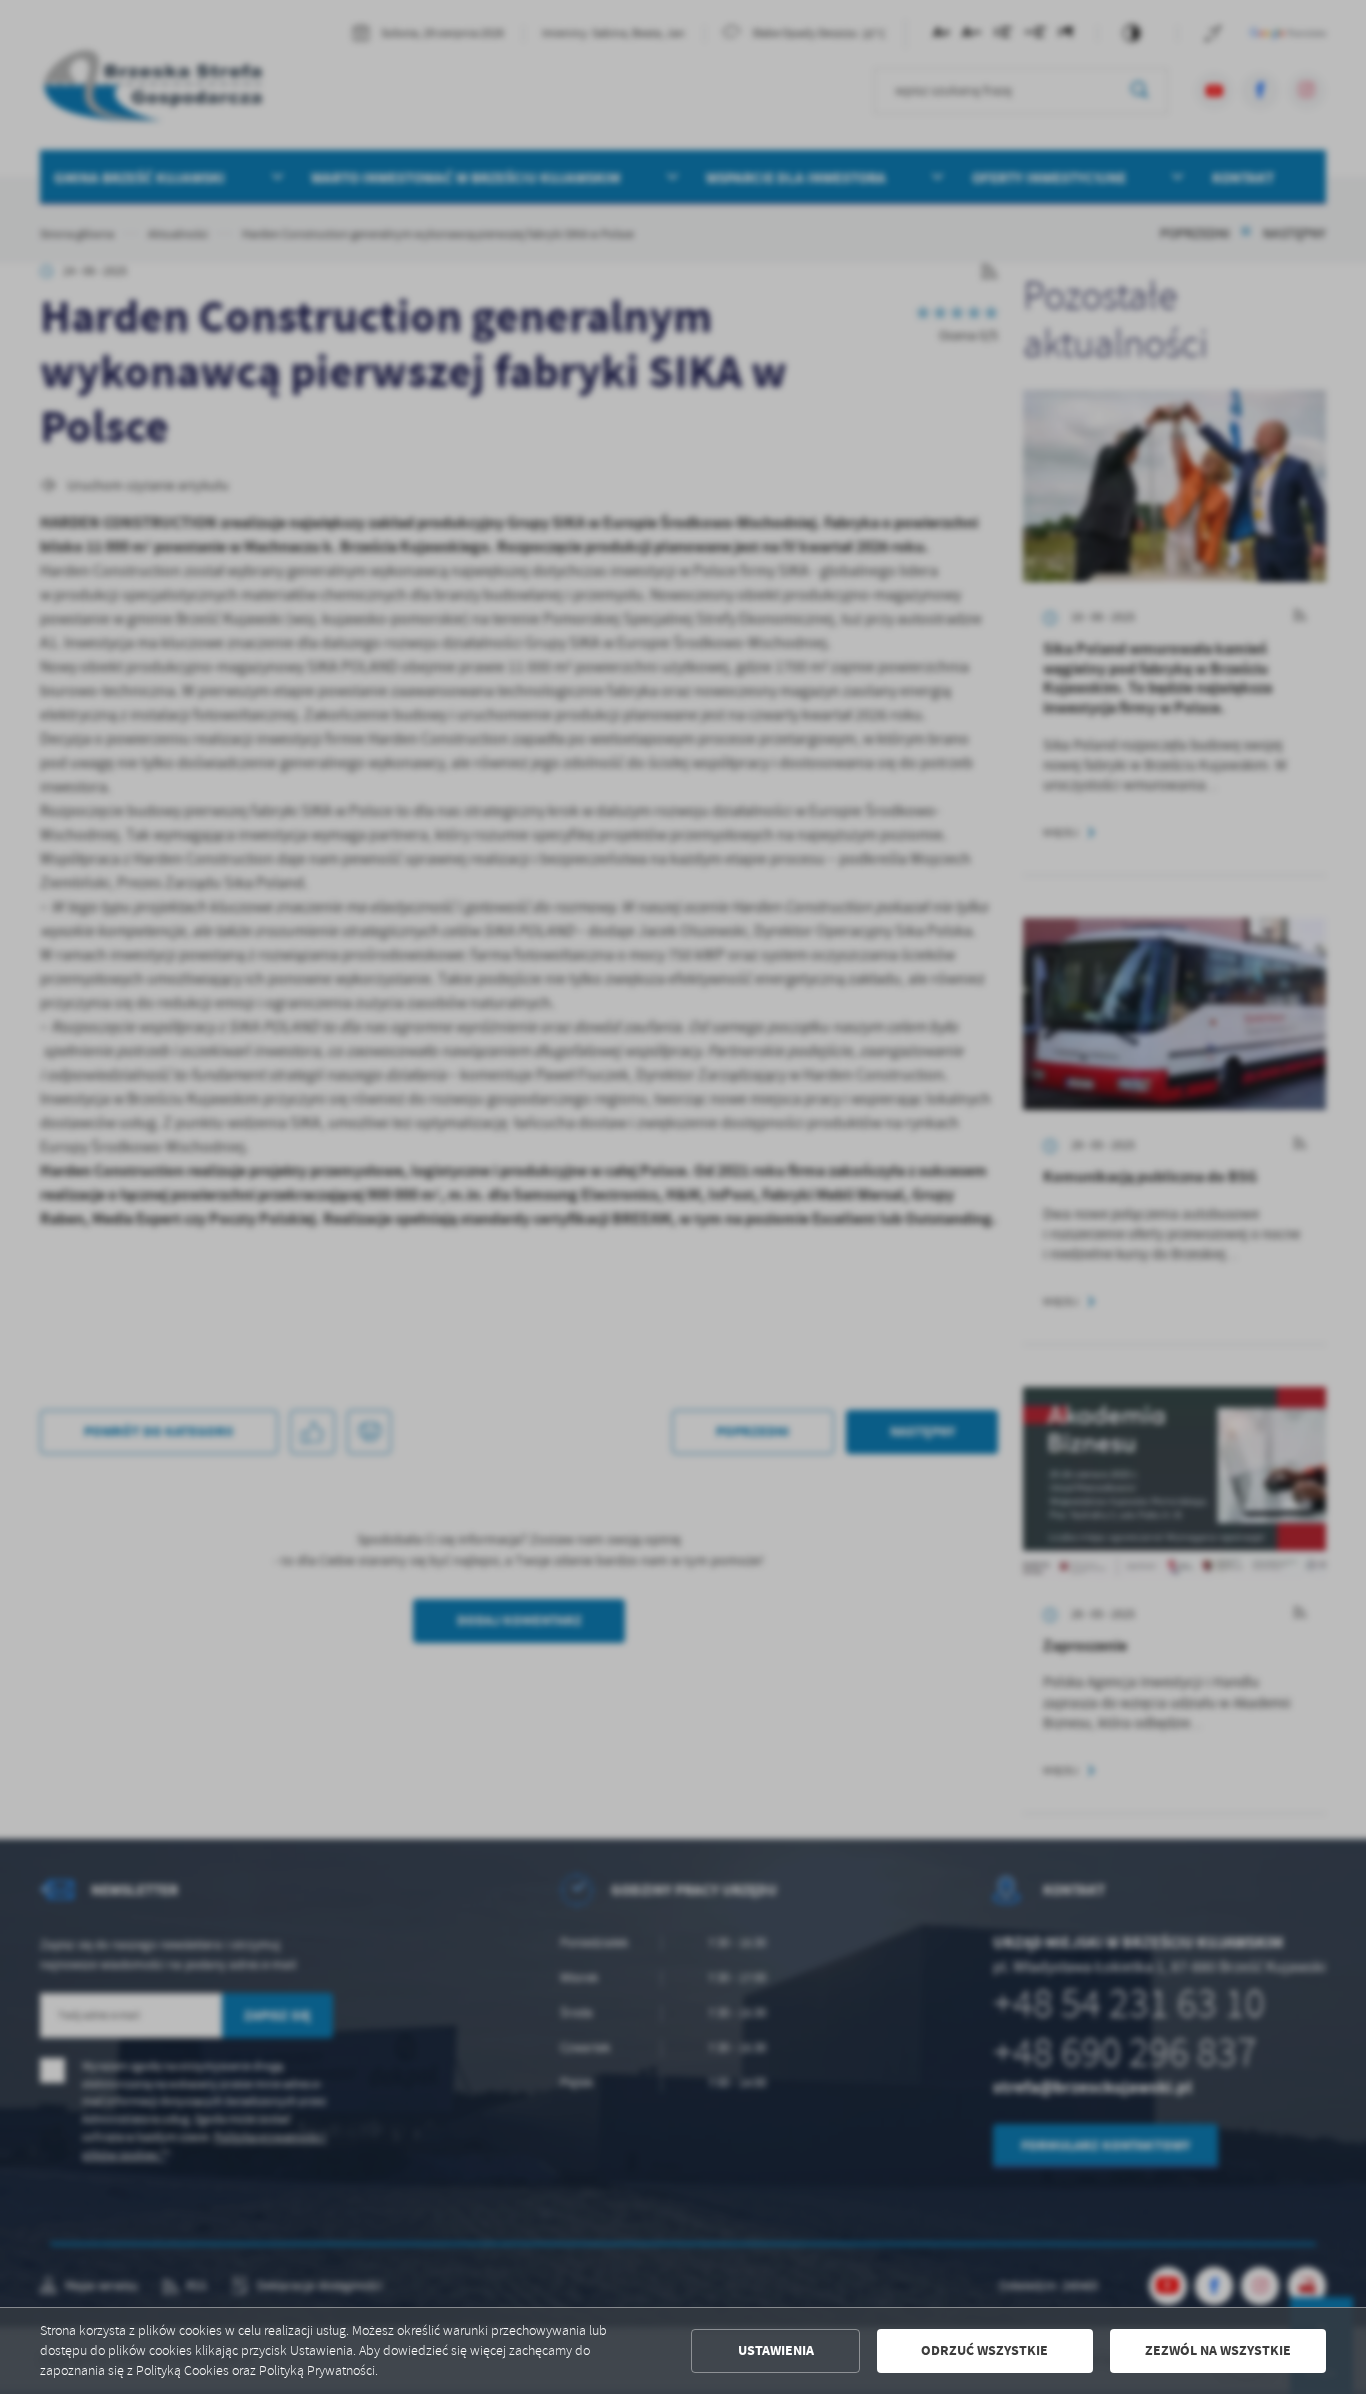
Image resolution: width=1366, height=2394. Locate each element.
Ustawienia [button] (776, 2350)
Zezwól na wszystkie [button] (1218, 2350)
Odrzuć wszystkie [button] (984, 2350)
